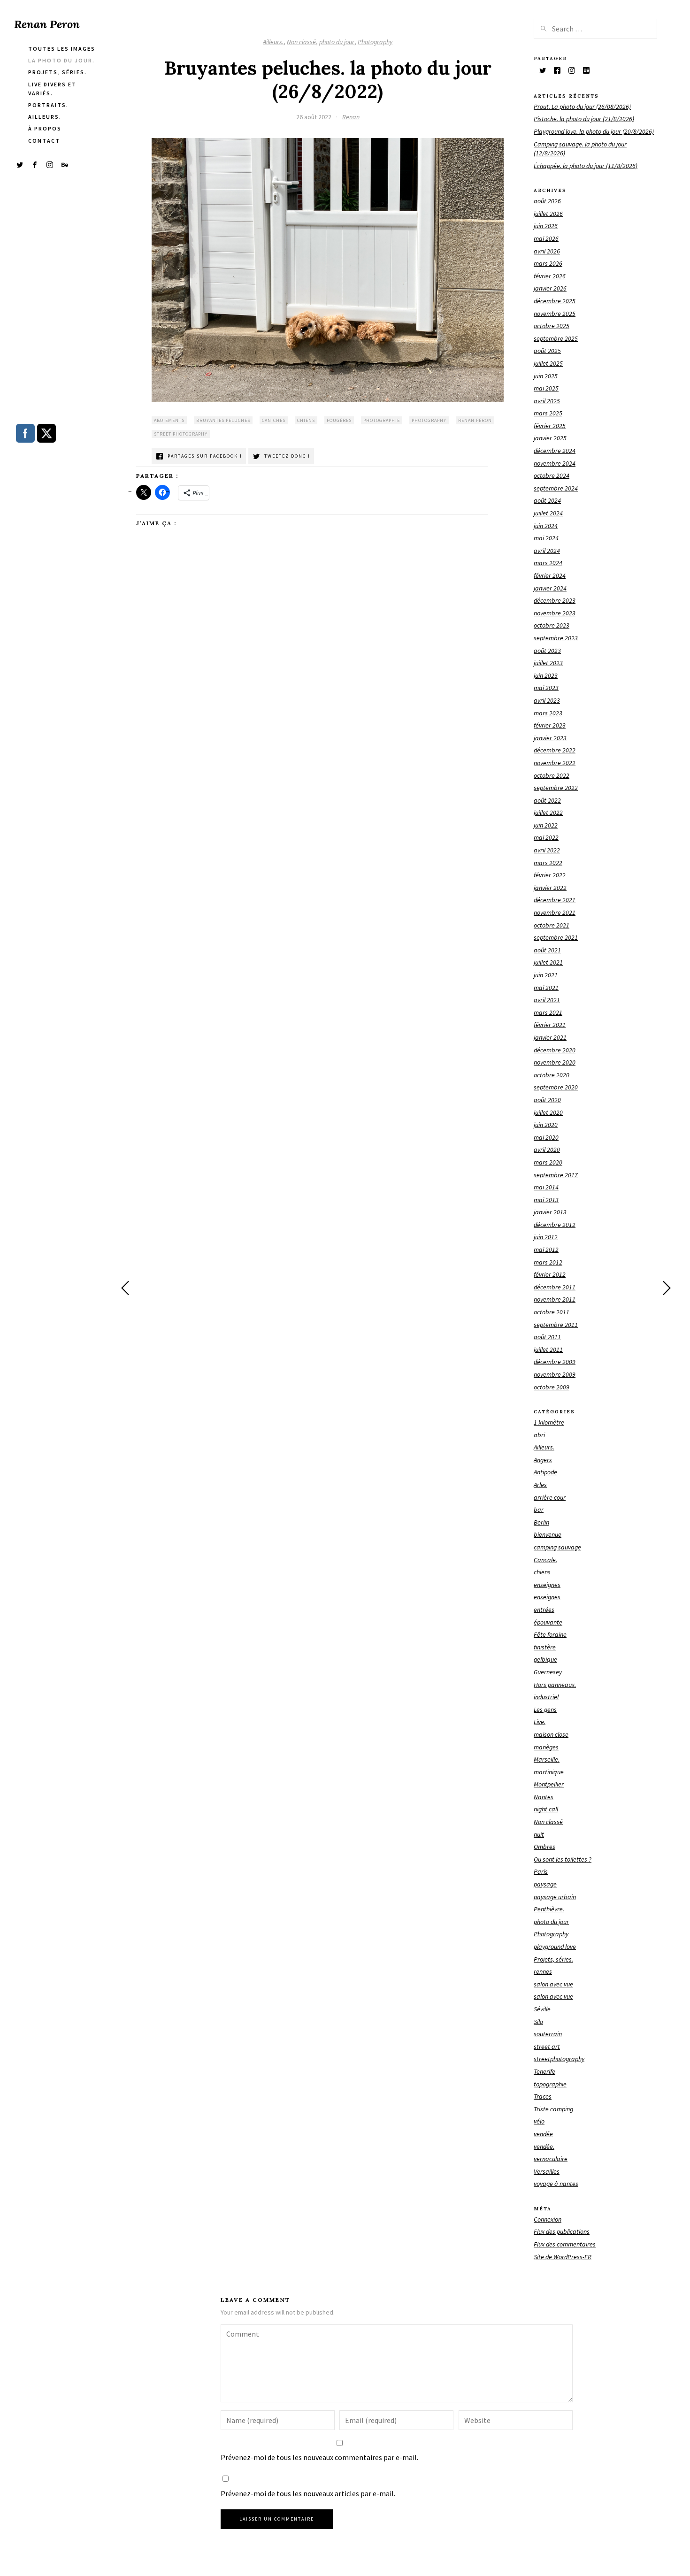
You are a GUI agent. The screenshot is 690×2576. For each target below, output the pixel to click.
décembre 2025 (555, 301)
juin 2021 (546, 975)
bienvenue (548, 1534)
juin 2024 (546, 526)
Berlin (541, 1522)
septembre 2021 (556, 937)
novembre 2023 (555, 613)
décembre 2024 (555, 451)
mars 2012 (548, 1262)
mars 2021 (548, 1012)
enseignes (547, 1585)
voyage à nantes (556, 2184)
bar (539, 1510)
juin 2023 (546, 675)
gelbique (545, 1659)
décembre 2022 (555, 750)
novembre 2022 (555, 763)
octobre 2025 (552, 326)
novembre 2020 (555, 1062)
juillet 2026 (548, 214)
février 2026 (550, 276)
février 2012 (550, 1274)
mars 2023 (548, 713)
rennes (543, 1971)
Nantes (544, 1797)
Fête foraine (550, 1634)
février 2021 (550, 1025)
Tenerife (544, 2071)
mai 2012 (546, 1250)
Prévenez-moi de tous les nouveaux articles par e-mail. (308, 2493)
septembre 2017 (556, 1175)
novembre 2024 (555, 463)
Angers (543, 1460)
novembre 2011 (555, 1299)
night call (546, 1809)
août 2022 (547, 800)
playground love (555, 1947)
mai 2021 (546, 988)
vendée (543, 2134)
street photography (181, 434)
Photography (375, 42)
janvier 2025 (550, 438)
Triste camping (553, 2109)
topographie (550, 2084)
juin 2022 (546, 825)
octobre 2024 (552, 475)
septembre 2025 (556, 338)
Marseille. (547, 1759)
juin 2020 (546, 1125)
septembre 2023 (556, 638)
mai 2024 (546, 538)
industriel (546, 1697)
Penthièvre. (549, 1909)
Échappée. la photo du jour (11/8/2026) (586, 166)
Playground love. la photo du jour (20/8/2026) (594, 131)
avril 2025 (547, 401)
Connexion (548, 2219)
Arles (540, 1485)
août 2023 (547, 651)
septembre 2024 (556, 488)
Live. (540, 1722)
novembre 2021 (555, 912)
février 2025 (550, 426)
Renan (351, 117)
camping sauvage (557, 1547)
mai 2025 (546, 388)
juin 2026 (546, 226)
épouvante (548, 1622)
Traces (543, 2096)
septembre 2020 (556, 1087)
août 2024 (547, 500)
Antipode (545, 1472)
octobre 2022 (552, 775)
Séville (542, 2009)
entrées (544, 1610)
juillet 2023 (548, 663)
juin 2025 (546, 376)
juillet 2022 (548, 813)
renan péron (475, 420)
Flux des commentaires (565, 2244)
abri (539, 1435)
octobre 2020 (552, 1075)
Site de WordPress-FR (563, 2257)
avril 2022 (547, 850)
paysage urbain (555, 1897)
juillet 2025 (548, 363)
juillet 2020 (548, 1112)
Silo (538, 2022)
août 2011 (547, 1337)
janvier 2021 (550, 1037)
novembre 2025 (555, 314)
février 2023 (550, 725)
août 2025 (547, 351)
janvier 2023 (550, 738)
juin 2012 (546, 1237)
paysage (545, 1884)
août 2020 (547, 1100)
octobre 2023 (552, 625)
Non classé (301, 42)
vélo (539, 2121)
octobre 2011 (552, 1312)
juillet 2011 (548, 1349)
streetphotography (559, 2059)
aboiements (169, 420)
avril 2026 (547, 251)
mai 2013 (546, 1200)
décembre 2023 (555, 600)
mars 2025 (548, 413)
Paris (541, 1871)
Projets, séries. (553, 1959)
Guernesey (548, 1672)
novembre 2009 (555, 1374)
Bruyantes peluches (223, 420)
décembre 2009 (555, 1362)
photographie (382, 420)
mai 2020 (546, 1137)
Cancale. (545, 1560)
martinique (549, 1772)
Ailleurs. (273, 42)
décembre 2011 (555, 1287)
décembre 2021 (555, 900)
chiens (306, 420)
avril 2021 (547, 1000)
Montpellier (549, 1784)
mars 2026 (548, 263)
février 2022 (550, 875)
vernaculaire (551, 2159)
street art (547, 2047)
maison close (551, 1734)
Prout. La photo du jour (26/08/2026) (582, 107)
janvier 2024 (550, 588)
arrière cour (550, 1497)
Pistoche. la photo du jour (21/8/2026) (584, 119)
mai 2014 (546, 1187)
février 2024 (550, 575)
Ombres (544, 1847)
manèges (546, 1747)
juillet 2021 (548, 962)
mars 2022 (548, 863)
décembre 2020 (555, 1050)
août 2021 (547, 950)
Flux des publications (562, 2231)
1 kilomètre (549, 1422)
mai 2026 (546, 238)
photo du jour (337, 42)
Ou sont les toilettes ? (563, 1859)
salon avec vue (553, 1984)
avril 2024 (547, 551)
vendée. (544, 2147)
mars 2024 (548, 563)
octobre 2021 (552, 925)
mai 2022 (546, 837)
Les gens (545, 1710)
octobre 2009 (552, 1387)
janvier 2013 (550, 1212)
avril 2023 (547, 700)
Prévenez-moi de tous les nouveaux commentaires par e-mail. (319, 2457)
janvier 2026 (550, 288)
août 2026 (547, 201)
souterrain (548, 2034)
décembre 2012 (555, 1225)
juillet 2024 (548, 513)
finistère (545, 1647)
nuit (539, 1834)
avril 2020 (547, 1150)
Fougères (339, 420)
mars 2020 (548, 1162)
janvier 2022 (550, 888)
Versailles (547, 2171)
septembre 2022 (556, 788)
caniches (274, 420)
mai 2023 (546, 688)
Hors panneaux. (555, 1685)
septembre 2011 (556, 1325)
